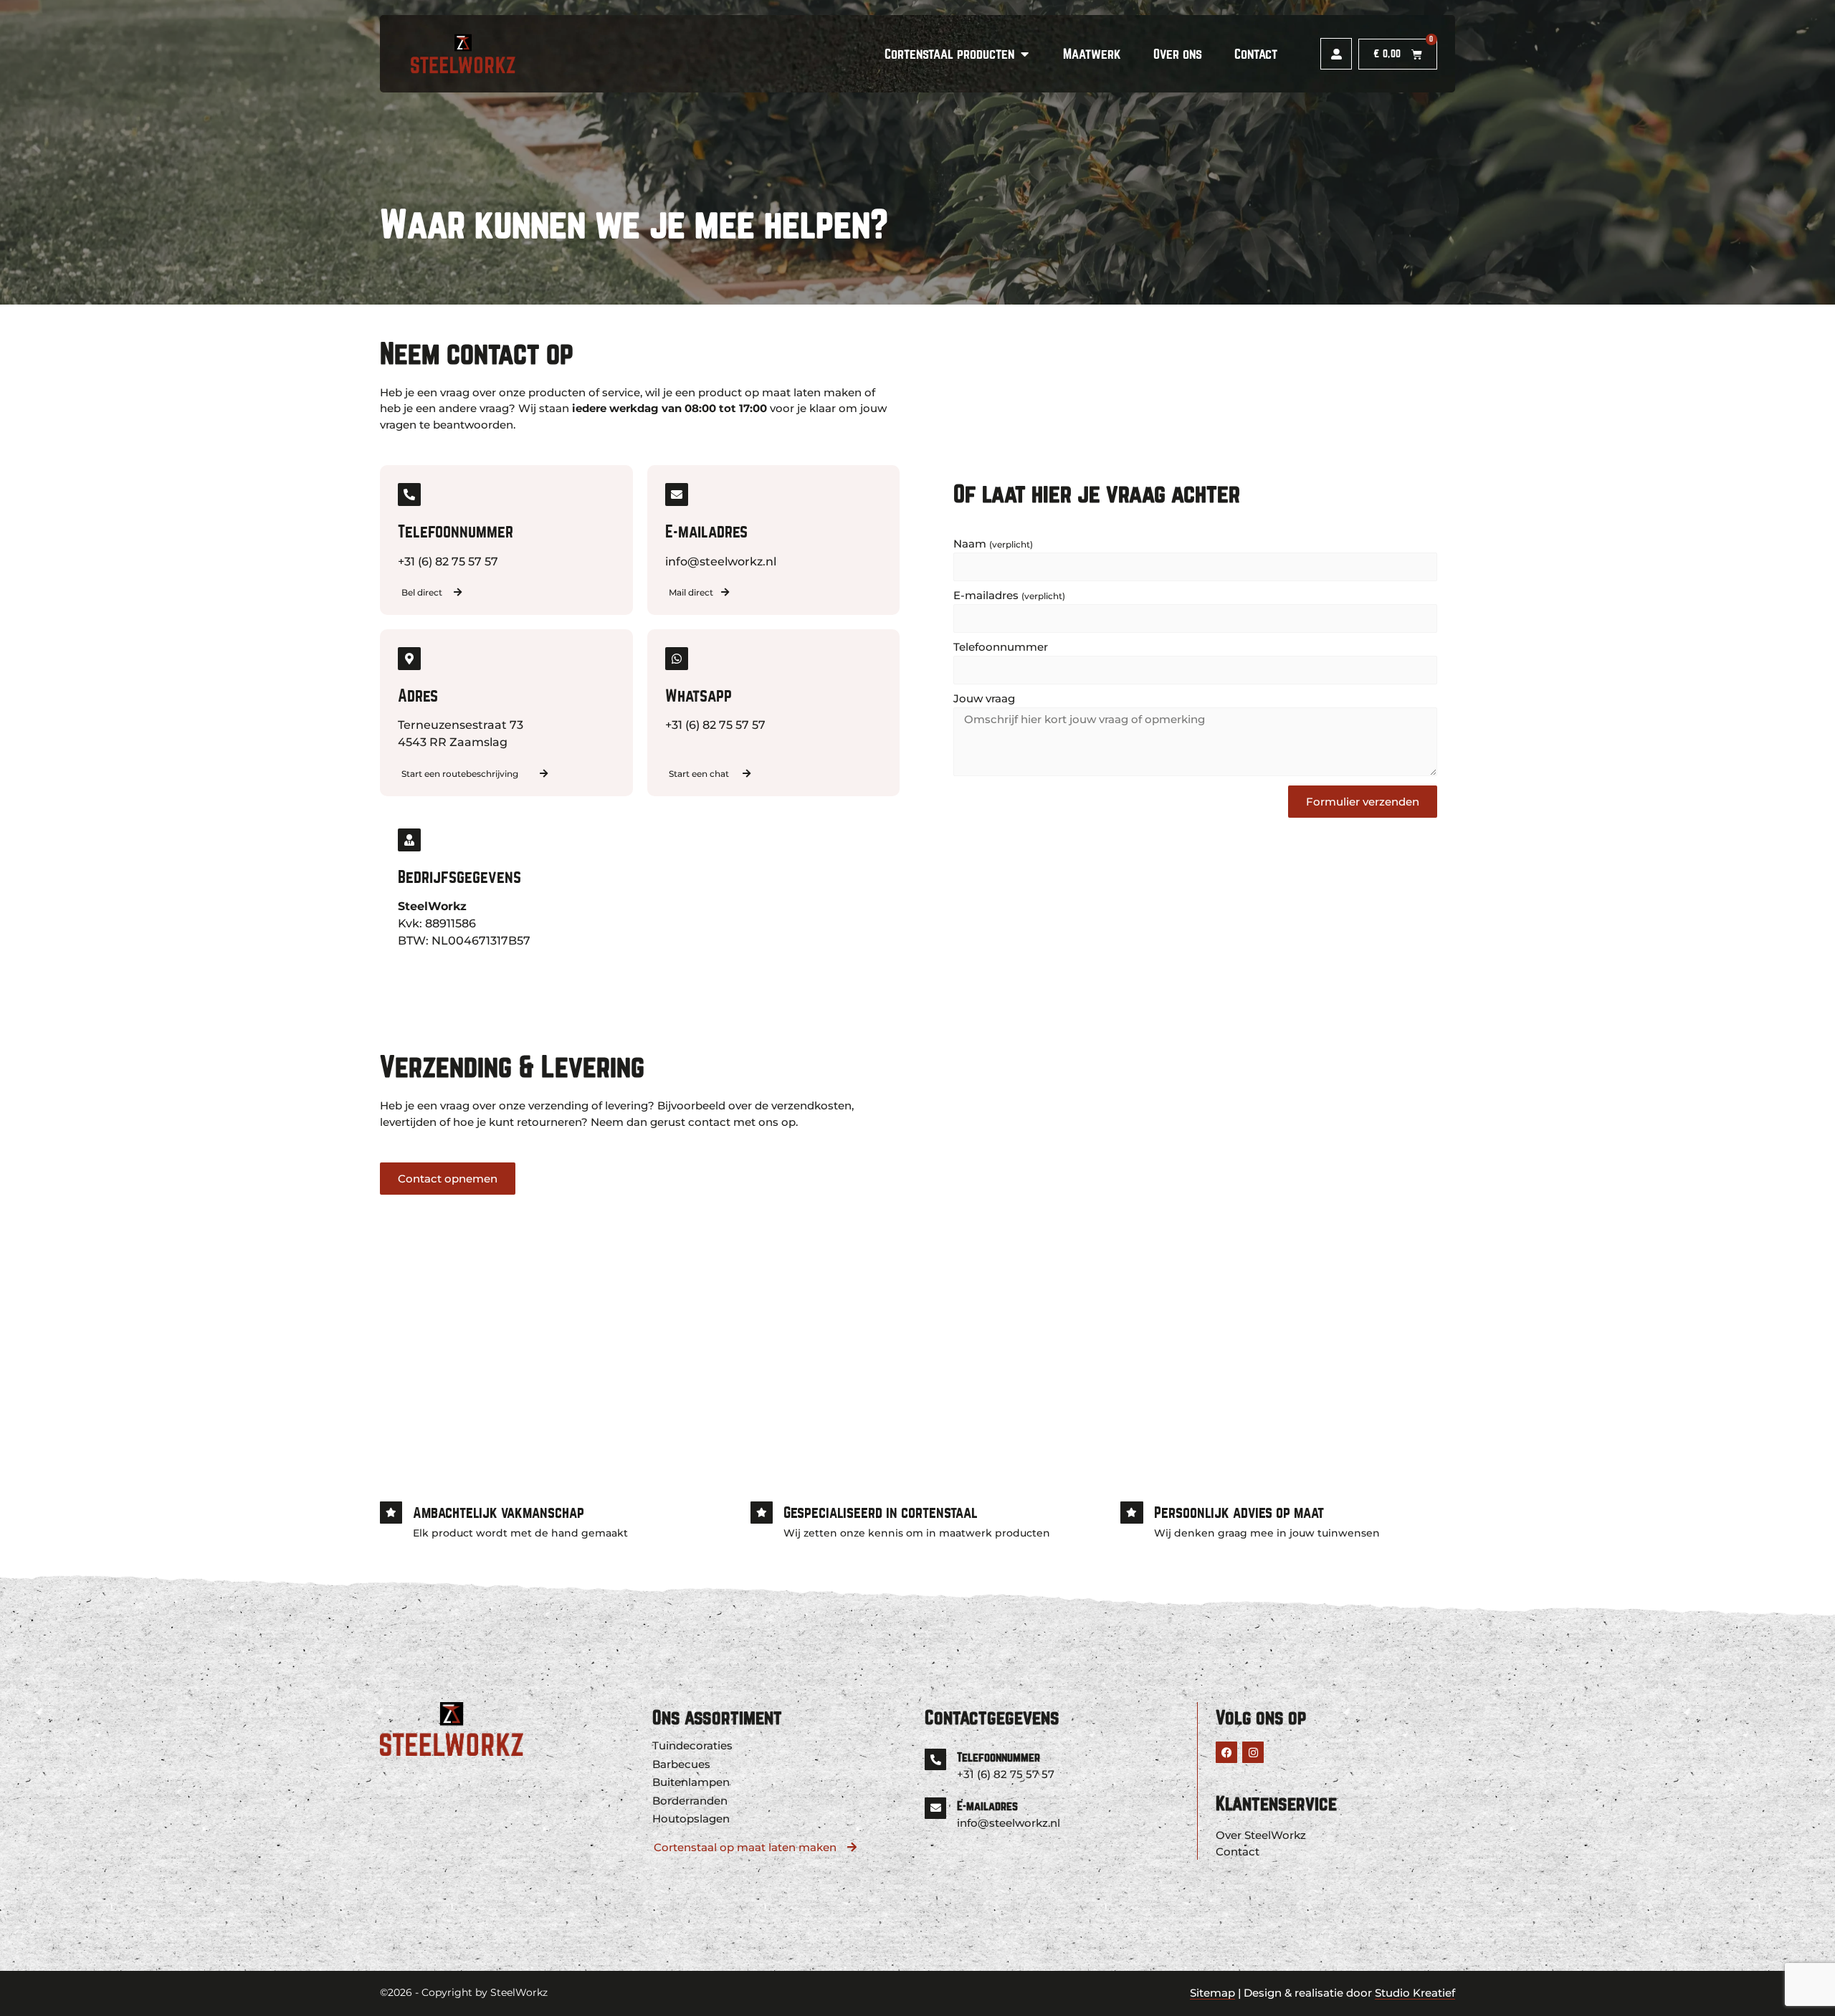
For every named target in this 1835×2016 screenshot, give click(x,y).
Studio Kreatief (1415, 1993)
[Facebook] (1226, 1752)
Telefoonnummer (1001, 648)
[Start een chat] (747, 774)
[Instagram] (1253, 1752)
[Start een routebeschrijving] (544, 774)
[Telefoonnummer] (935, 1759)
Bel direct (422, 592)
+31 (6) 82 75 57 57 (1006, 1774)
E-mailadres (1009, 596)
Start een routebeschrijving (460, 774)
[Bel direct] (458, 592)
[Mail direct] (725, 592)
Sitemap (1212, 1993)
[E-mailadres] (935, 1808)
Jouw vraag (984, 699)
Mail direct (691, 592)
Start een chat (699, 774)
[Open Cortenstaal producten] (1024, 54)
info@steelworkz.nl (1009, 1823)
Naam (993, 544)
